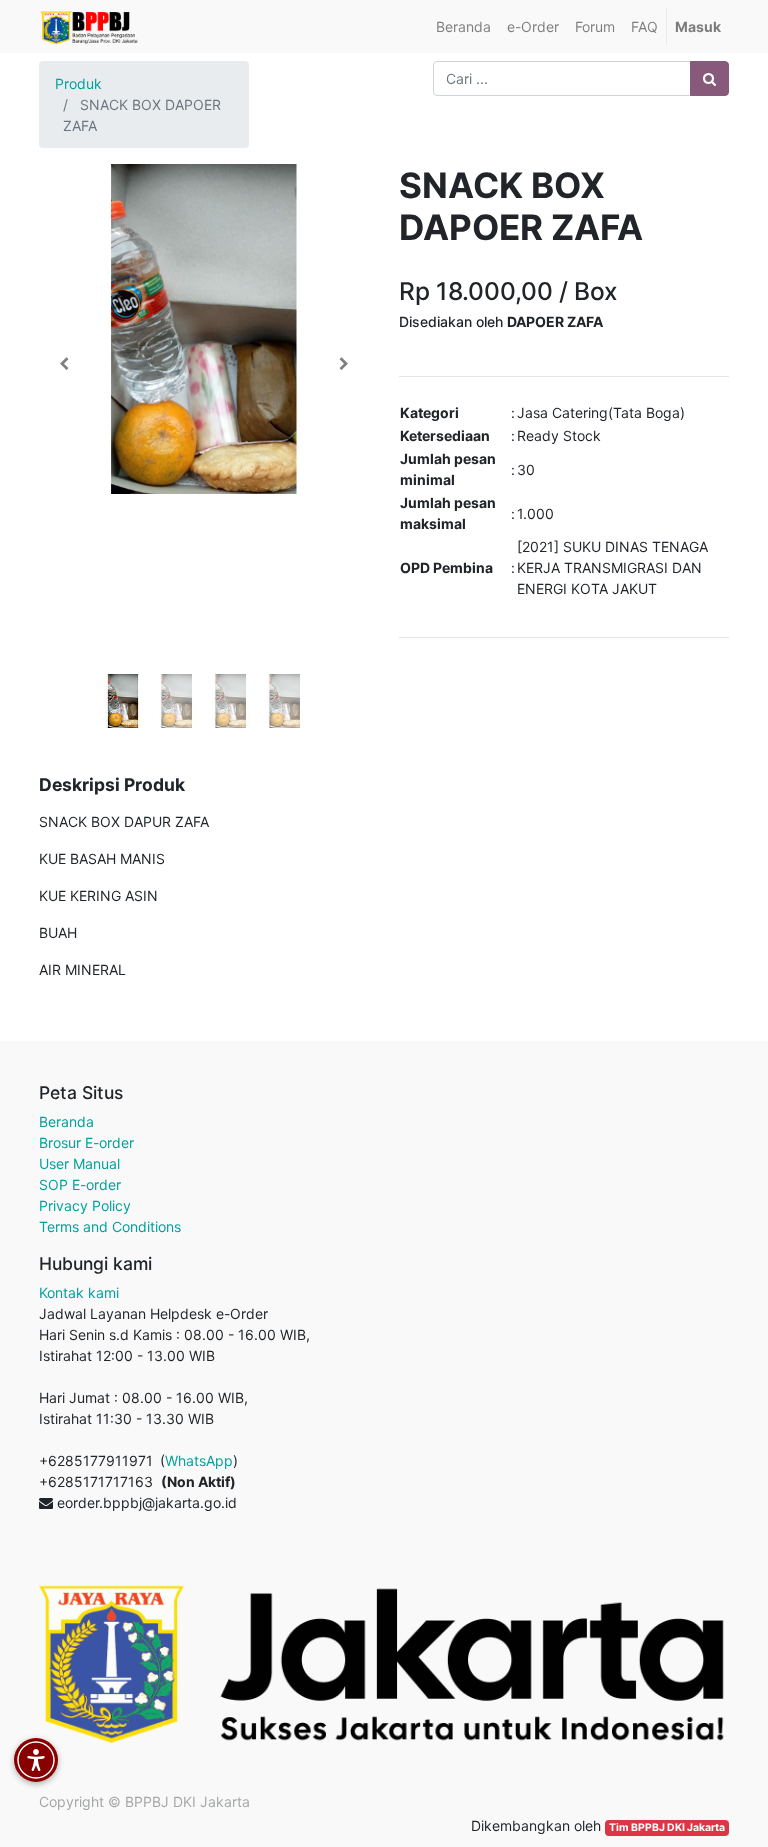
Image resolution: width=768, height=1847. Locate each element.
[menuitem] (463, 26)
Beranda (66, 1121)
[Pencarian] (709, 78)
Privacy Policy (85, 1205)
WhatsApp (199, 1460)
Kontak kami (79, 1292)
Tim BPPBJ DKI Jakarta (667, 1827)
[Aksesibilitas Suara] (36, 1760)
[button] (64, 364)
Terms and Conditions (110, 1226)
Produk (78, 83)
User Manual (79, 1163)
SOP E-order (80, 1184)
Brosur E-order (86, 1142)
